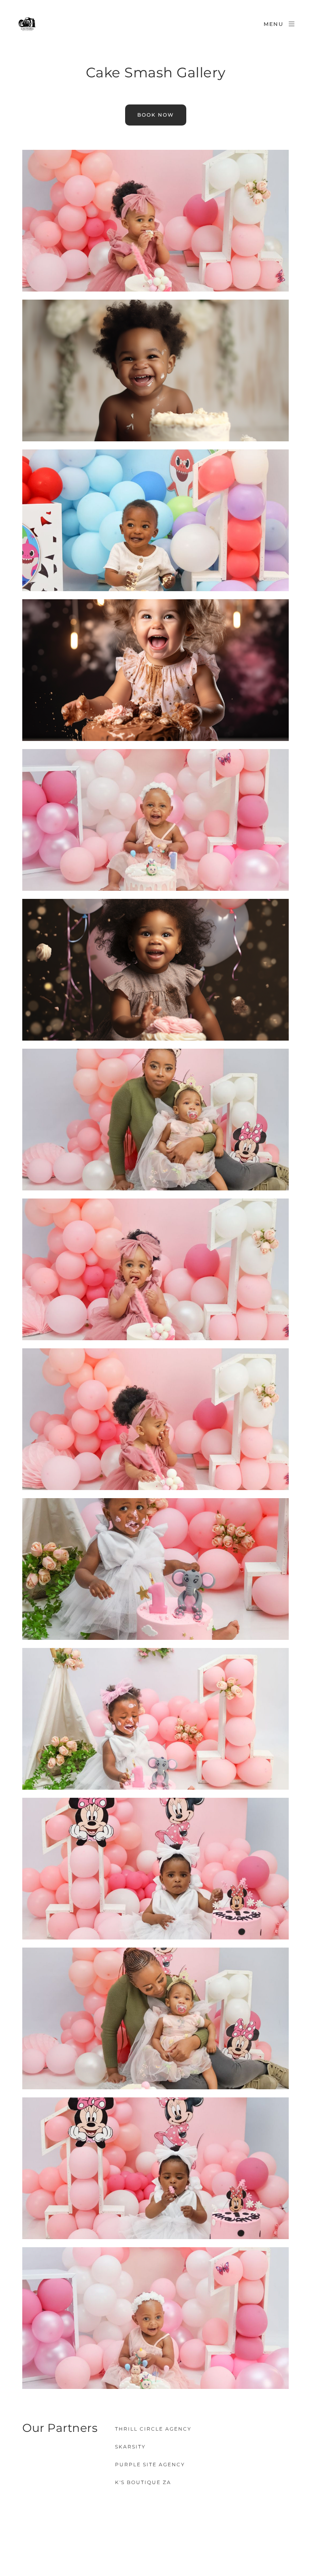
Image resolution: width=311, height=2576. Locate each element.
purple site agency (150, 2464)
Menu (274, 24)
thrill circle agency (153, 2429)
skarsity (130, 2447)
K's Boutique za (143, 2482)
